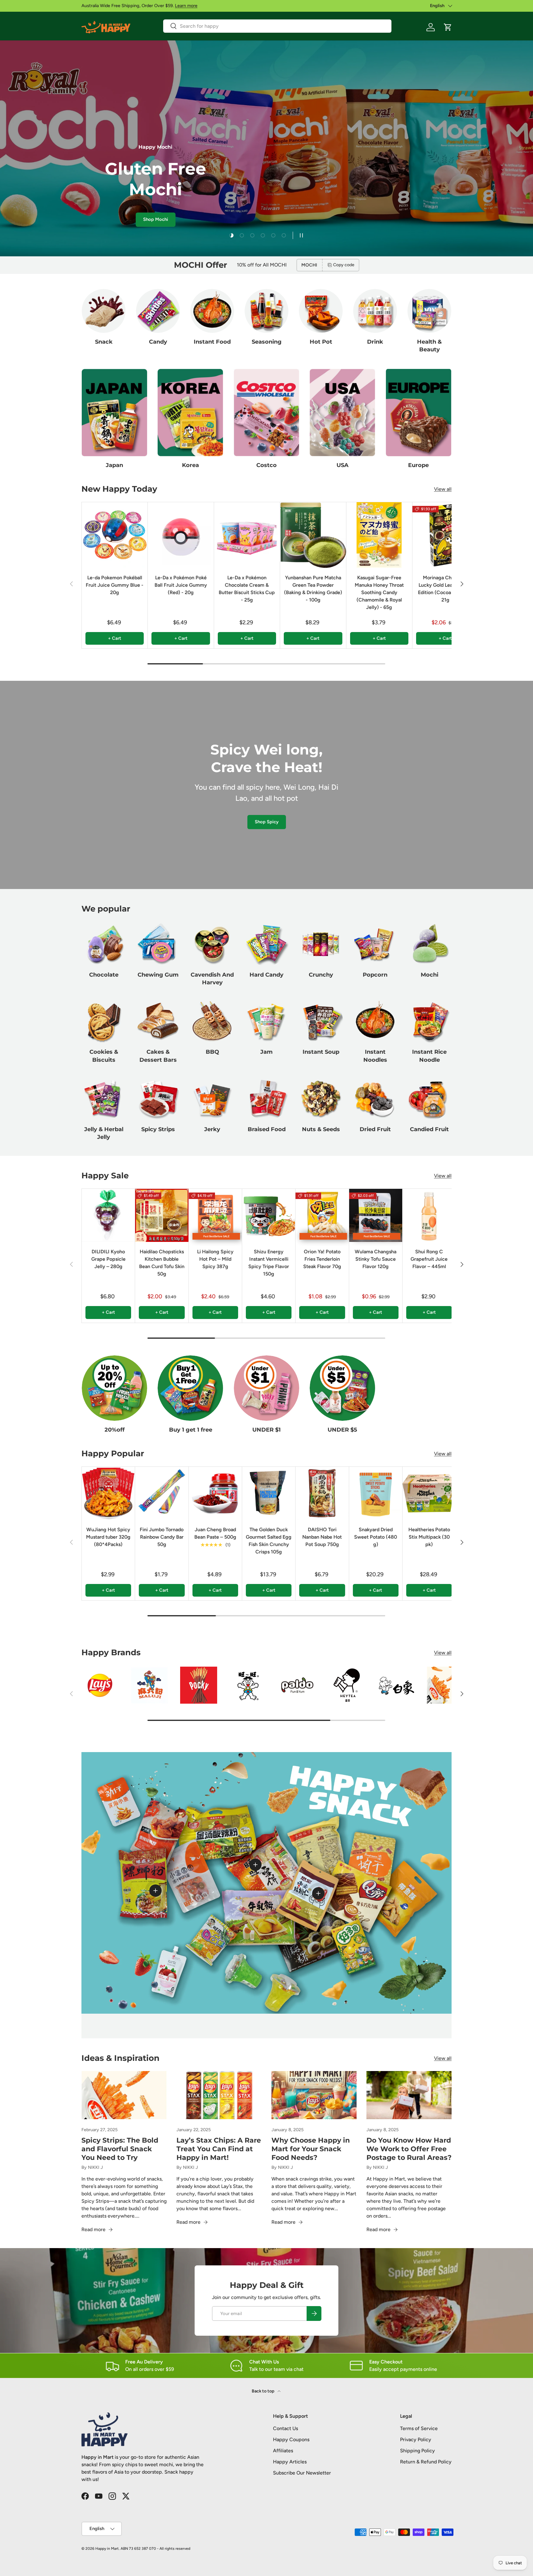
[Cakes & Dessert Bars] (158, 1021)
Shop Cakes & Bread (182, 222)
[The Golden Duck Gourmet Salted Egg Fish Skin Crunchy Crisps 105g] (269, 1493)
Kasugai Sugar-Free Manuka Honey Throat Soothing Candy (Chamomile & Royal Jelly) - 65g (379, 592)
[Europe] (419, 413)
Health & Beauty (429, 346)
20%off (115, 1430)
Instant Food (212, 342)
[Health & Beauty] (429, 311)
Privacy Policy (416, 2440)
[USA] (342, 413)
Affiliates (283, 2451)
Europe (418, 465)
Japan (114, 465)
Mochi (430, 975)
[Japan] (114, 413)
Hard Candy (266, 975)
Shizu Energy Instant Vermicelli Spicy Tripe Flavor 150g (269, 1263)
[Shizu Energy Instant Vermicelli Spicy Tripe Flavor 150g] (269, 1215)
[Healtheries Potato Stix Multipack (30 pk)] (429, 1493)
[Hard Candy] (266, 944)
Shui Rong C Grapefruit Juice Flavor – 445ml (429, 1259)
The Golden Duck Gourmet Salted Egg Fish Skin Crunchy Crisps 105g (269, 1541)
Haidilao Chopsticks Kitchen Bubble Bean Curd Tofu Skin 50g (162, 1263)
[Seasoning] (266, 311)
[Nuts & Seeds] (321, 1098)
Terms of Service (419, 2428)
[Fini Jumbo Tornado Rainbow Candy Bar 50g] (162, 1493)
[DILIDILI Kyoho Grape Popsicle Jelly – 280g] (108, 1215)
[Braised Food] (266, 1098)
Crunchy (321, 975)
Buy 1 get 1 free (191, 1430)
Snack (104, 342)
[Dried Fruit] (375, 1098)
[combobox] (277, 26)
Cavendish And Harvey (212, 979)
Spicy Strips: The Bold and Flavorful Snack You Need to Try (120, 2149)
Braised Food (267, 1129)
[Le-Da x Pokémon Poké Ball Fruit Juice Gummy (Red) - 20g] (181, 535)
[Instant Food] (212, 311)
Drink (375, 342)
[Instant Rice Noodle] (429, 1021)
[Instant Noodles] (375, 1021)
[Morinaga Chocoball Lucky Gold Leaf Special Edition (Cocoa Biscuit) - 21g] (445, 535)
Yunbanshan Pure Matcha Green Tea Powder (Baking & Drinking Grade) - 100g (313, 589)
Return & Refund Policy (426, 2462)
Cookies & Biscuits (104, 1056)
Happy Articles (290, 2462)
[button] (448, 27)
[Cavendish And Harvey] (212, 944)
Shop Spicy (267, 822)
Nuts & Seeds (321, 1129)
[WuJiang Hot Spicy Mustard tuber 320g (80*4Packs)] (108, 1493)
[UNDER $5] (342, 1388)
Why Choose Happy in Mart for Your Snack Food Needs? (311, 2149)
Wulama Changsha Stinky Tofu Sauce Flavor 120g (376, 1259)
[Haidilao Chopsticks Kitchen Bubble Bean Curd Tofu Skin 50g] (162, 1215)
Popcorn (375, 975)
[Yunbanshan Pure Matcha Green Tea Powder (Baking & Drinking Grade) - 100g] (313, 535)
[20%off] (114, 1388)
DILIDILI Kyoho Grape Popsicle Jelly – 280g (108, 1259)
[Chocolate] (104, 944)
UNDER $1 (266, 1430)
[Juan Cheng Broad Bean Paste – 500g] (215, 1493)
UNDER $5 (342, 1430)
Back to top (263, 2391)
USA (343, 465)
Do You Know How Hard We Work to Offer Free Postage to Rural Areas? (409, 2149)
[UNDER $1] (266, 1388)
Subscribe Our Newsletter (302, 2473)
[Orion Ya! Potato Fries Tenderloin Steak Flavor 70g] (322, 1215)
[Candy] (158, 311)
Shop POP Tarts (125, 222)
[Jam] (266, 1021)
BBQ (212, 1052)
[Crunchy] (321, 944)
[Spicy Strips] (158, 1098)
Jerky (212, 1129)
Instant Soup (321, 1052)
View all (443, 489)
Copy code (344, 265)
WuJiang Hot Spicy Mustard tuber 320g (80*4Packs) (108, 1537)
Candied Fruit (429, 1129)
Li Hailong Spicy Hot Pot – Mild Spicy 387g (215, 1259)
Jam (266, 1052)
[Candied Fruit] (429, 1098)
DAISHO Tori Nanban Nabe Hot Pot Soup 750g (322, 1537)
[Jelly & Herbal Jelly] (104, 1098)
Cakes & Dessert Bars (158, 1056)
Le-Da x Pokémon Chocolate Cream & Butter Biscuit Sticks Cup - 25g (247, 589)
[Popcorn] (375, 944)
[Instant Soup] (321, 1021)
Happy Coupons (291, 2440)
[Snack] (104, 311)
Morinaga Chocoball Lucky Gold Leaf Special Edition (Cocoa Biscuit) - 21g (445, 589)
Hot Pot (321, 342)
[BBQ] (212, 1021)
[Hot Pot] (321, 311)
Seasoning (267, 342)
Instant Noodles (375, 1056)
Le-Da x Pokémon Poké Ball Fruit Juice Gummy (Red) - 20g (181, 585)
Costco (266, 465)
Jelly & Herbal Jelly (104, 1133)
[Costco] (266, 413)
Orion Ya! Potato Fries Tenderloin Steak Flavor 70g (322, 1259)
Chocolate (104, 975)
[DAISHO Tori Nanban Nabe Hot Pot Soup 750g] (322, 1493)
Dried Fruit (375, 1129)
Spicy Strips (158, 1129)
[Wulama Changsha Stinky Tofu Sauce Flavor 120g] (376, 1215)
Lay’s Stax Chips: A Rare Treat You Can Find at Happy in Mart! (219, 2149)
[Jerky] (212, 1098)
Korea (190, 465)
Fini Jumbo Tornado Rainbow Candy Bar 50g (162, 1537)
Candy (158, 342)
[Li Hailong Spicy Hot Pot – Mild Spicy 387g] (215, 1215)
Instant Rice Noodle (429, 1056)
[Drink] (375, 311)
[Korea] (190, 413)
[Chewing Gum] (158, 944)
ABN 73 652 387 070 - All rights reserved (155, 2549)
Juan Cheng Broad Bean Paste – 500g (215, 1533)
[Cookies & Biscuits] (104, 1021)
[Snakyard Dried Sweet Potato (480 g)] (376, 1493)
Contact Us (285, 2428)
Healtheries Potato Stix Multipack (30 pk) (429, 1537)
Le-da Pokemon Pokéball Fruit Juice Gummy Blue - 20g (115, 585)
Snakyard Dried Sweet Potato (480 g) (376, 1537)
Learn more (186, 6)
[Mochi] (429, 944)
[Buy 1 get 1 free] (190, 1388)
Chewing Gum (158, 975)
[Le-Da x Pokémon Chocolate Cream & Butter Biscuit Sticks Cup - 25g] (247, 535)
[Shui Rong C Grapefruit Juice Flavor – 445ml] (429, 1215)
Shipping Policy (417, 2451)
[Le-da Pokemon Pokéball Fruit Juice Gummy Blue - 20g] (115, 535)
